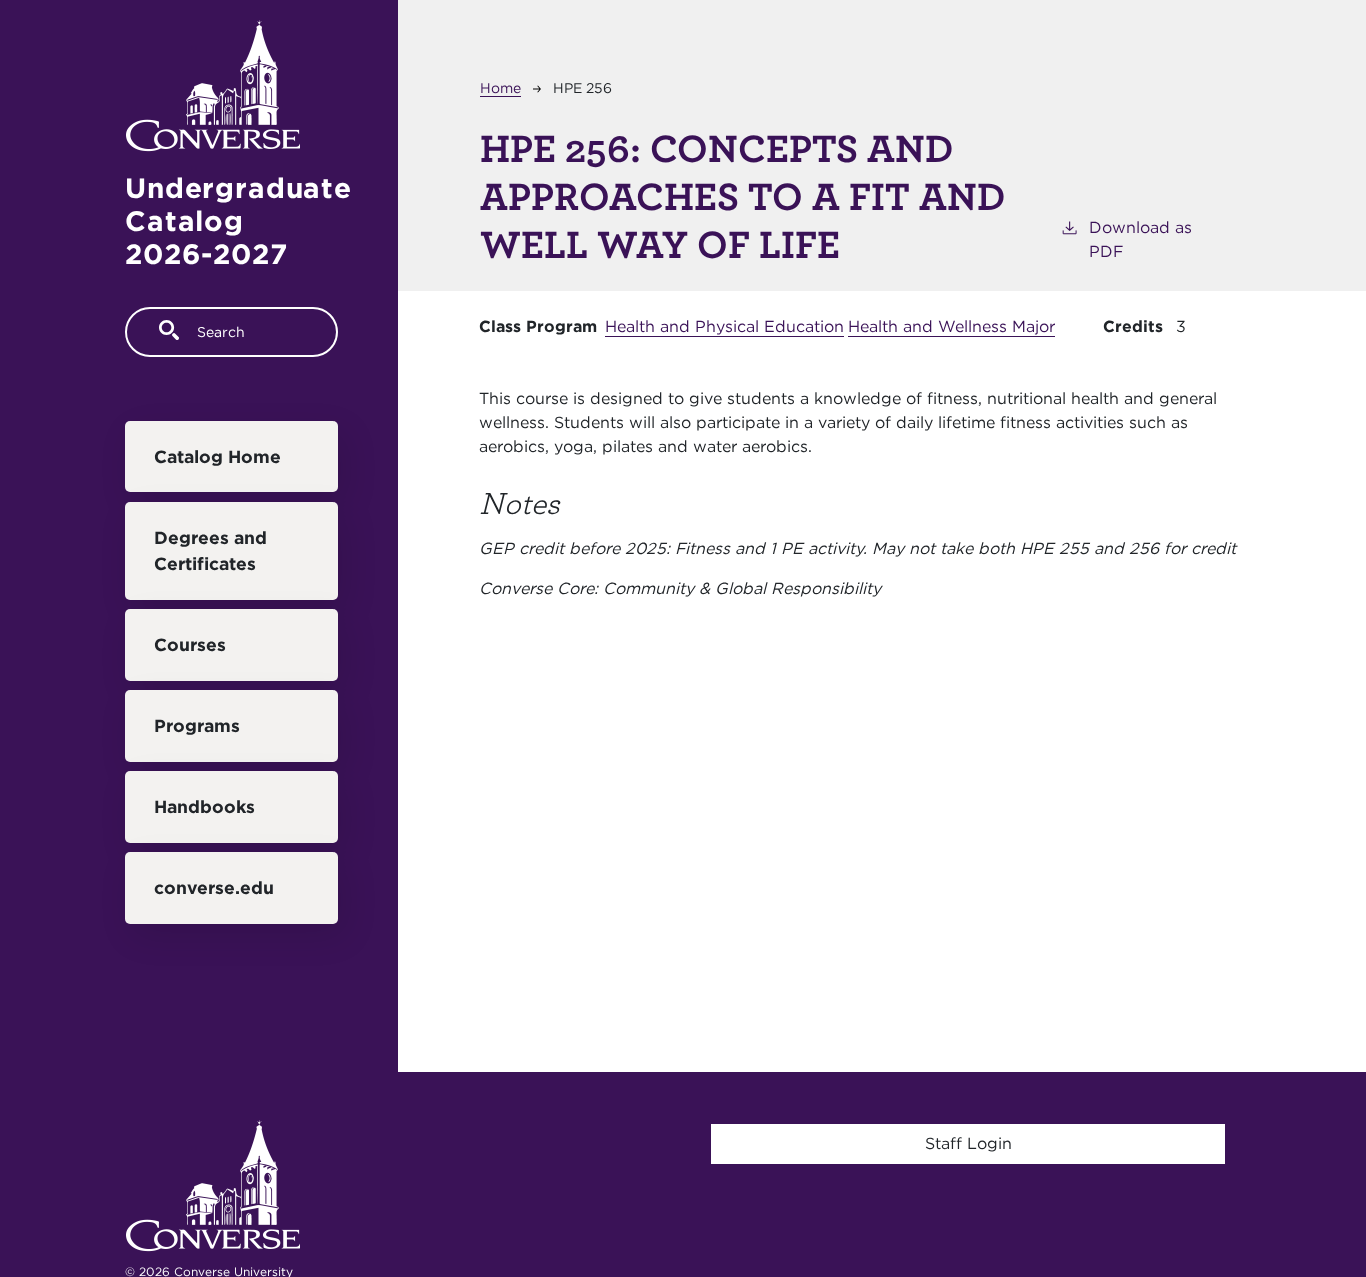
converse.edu (214, 887)
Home (500, 88)
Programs (197, 725)
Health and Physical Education (724, 326)
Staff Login (968, 1143)
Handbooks (204, 806)
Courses (190, 644)
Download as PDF (1140, 239)
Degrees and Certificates (210, 550)
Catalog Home (217, 456)
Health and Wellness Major (951, 326)
